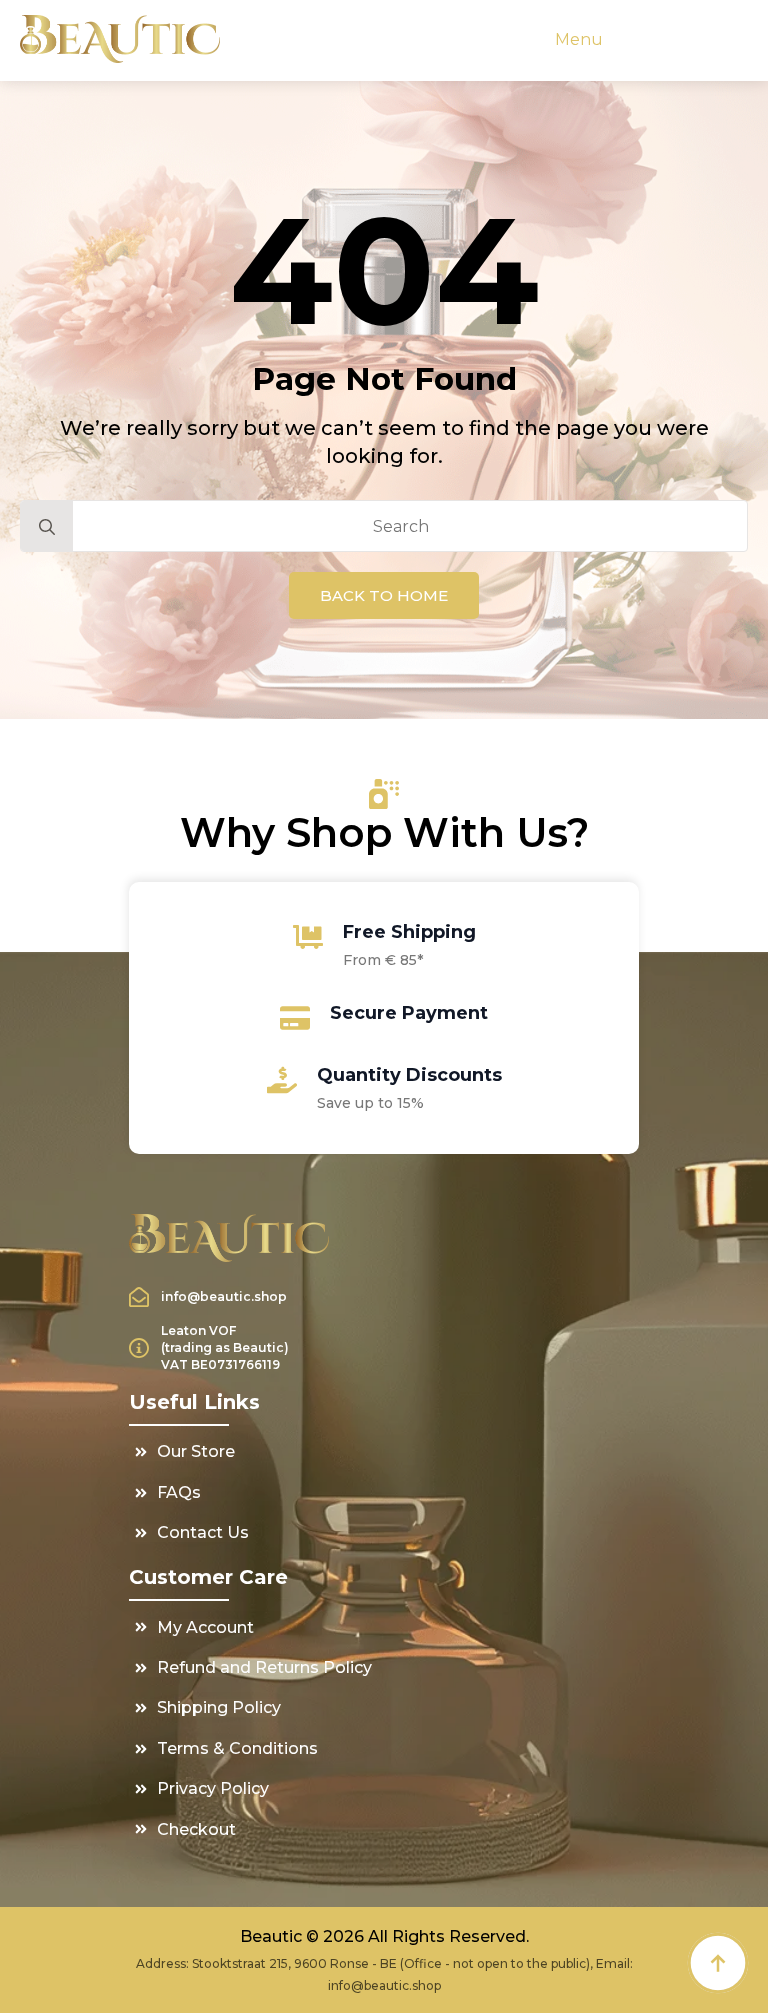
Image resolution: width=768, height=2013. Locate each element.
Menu (579, 39)
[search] (47, 527)
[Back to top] (718, 1963)
